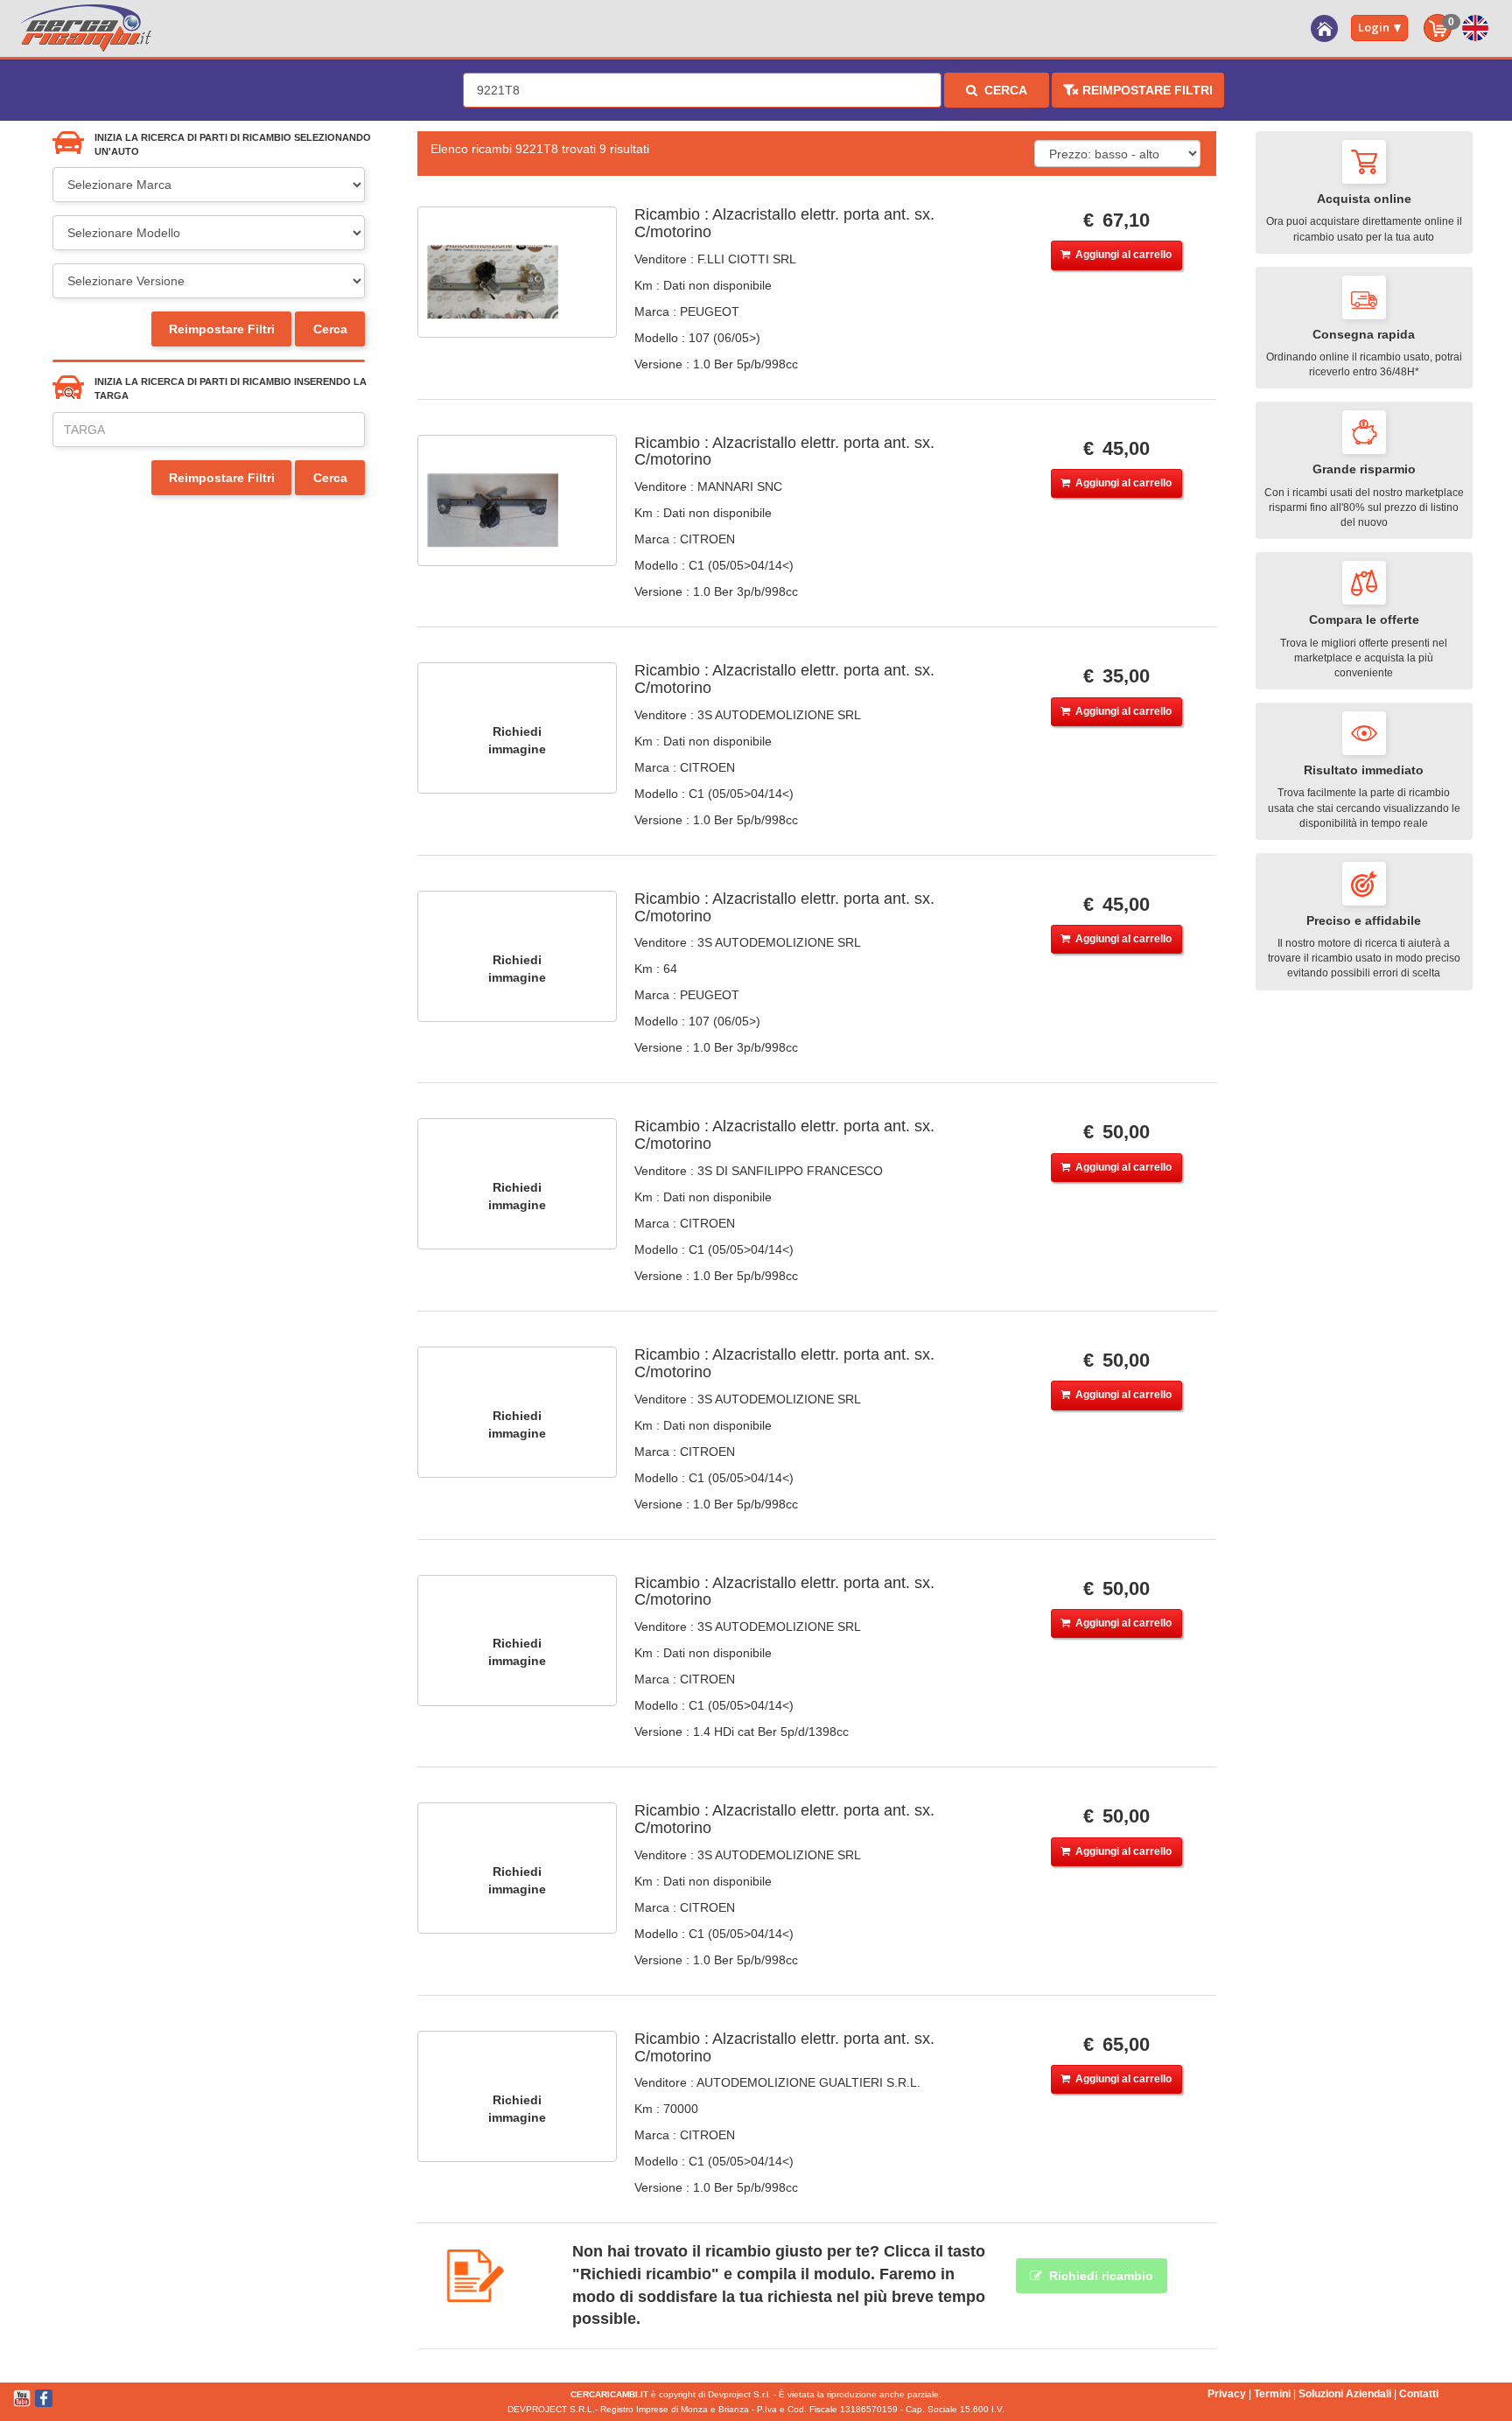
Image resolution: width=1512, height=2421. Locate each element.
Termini (1272, 2394)
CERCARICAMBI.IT (609, 2394)
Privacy (1227, 2394)
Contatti (1419, 2394)
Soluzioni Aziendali (1345, 2394)
